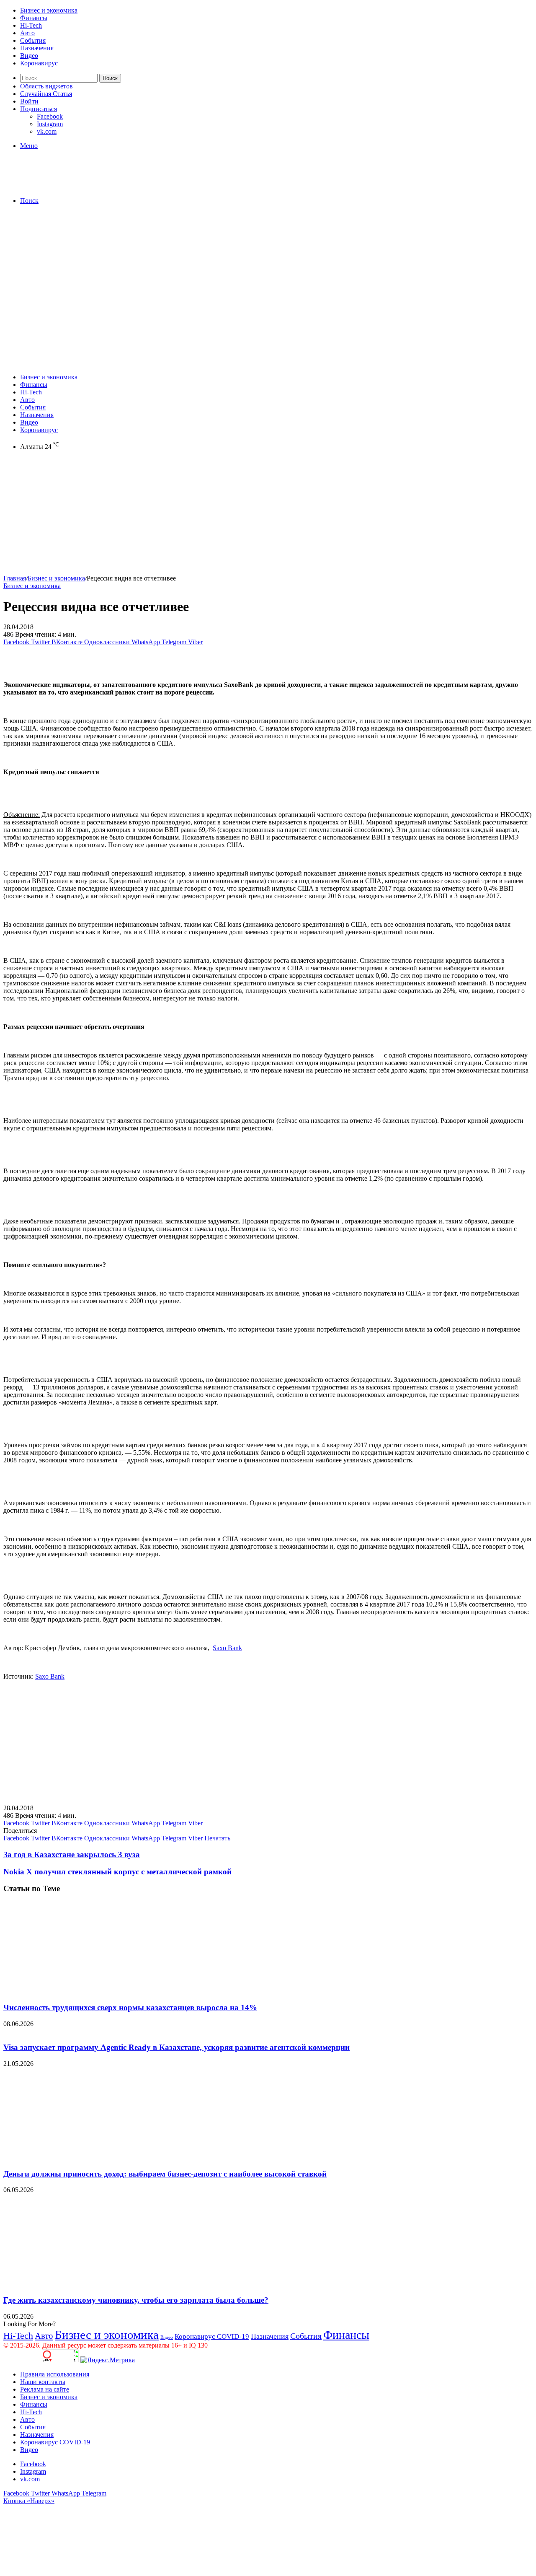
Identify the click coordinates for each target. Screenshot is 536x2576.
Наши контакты (43, 2382)
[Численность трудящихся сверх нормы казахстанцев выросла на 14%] (85, 1991)
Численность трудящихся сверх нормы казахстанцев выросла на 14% (130, 2007)
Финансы (34, 18)
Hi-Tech (31, 25)
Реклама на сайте (45, 2389)
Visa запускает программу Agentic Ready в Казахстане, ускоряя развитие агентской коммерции (177, 2047)
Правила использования (55, 2374)
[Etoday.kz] (66, 186)
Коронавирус (39, 63)
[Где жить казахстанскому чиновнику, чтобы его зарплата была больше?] (85, 2284)
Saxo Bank (227, 1648)
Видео (29, 56)
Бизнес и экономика (49, 10)
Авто (27, 33)
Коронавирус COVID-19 (212, 2336)
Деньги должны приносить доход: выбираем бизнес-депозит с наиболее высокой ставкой (165, 2174)
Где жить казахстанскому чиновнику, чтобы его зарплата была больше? (136, 2300)
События (33, 40)
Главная (15, 578)
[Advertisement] (268, 270)
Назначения (37, 48)
